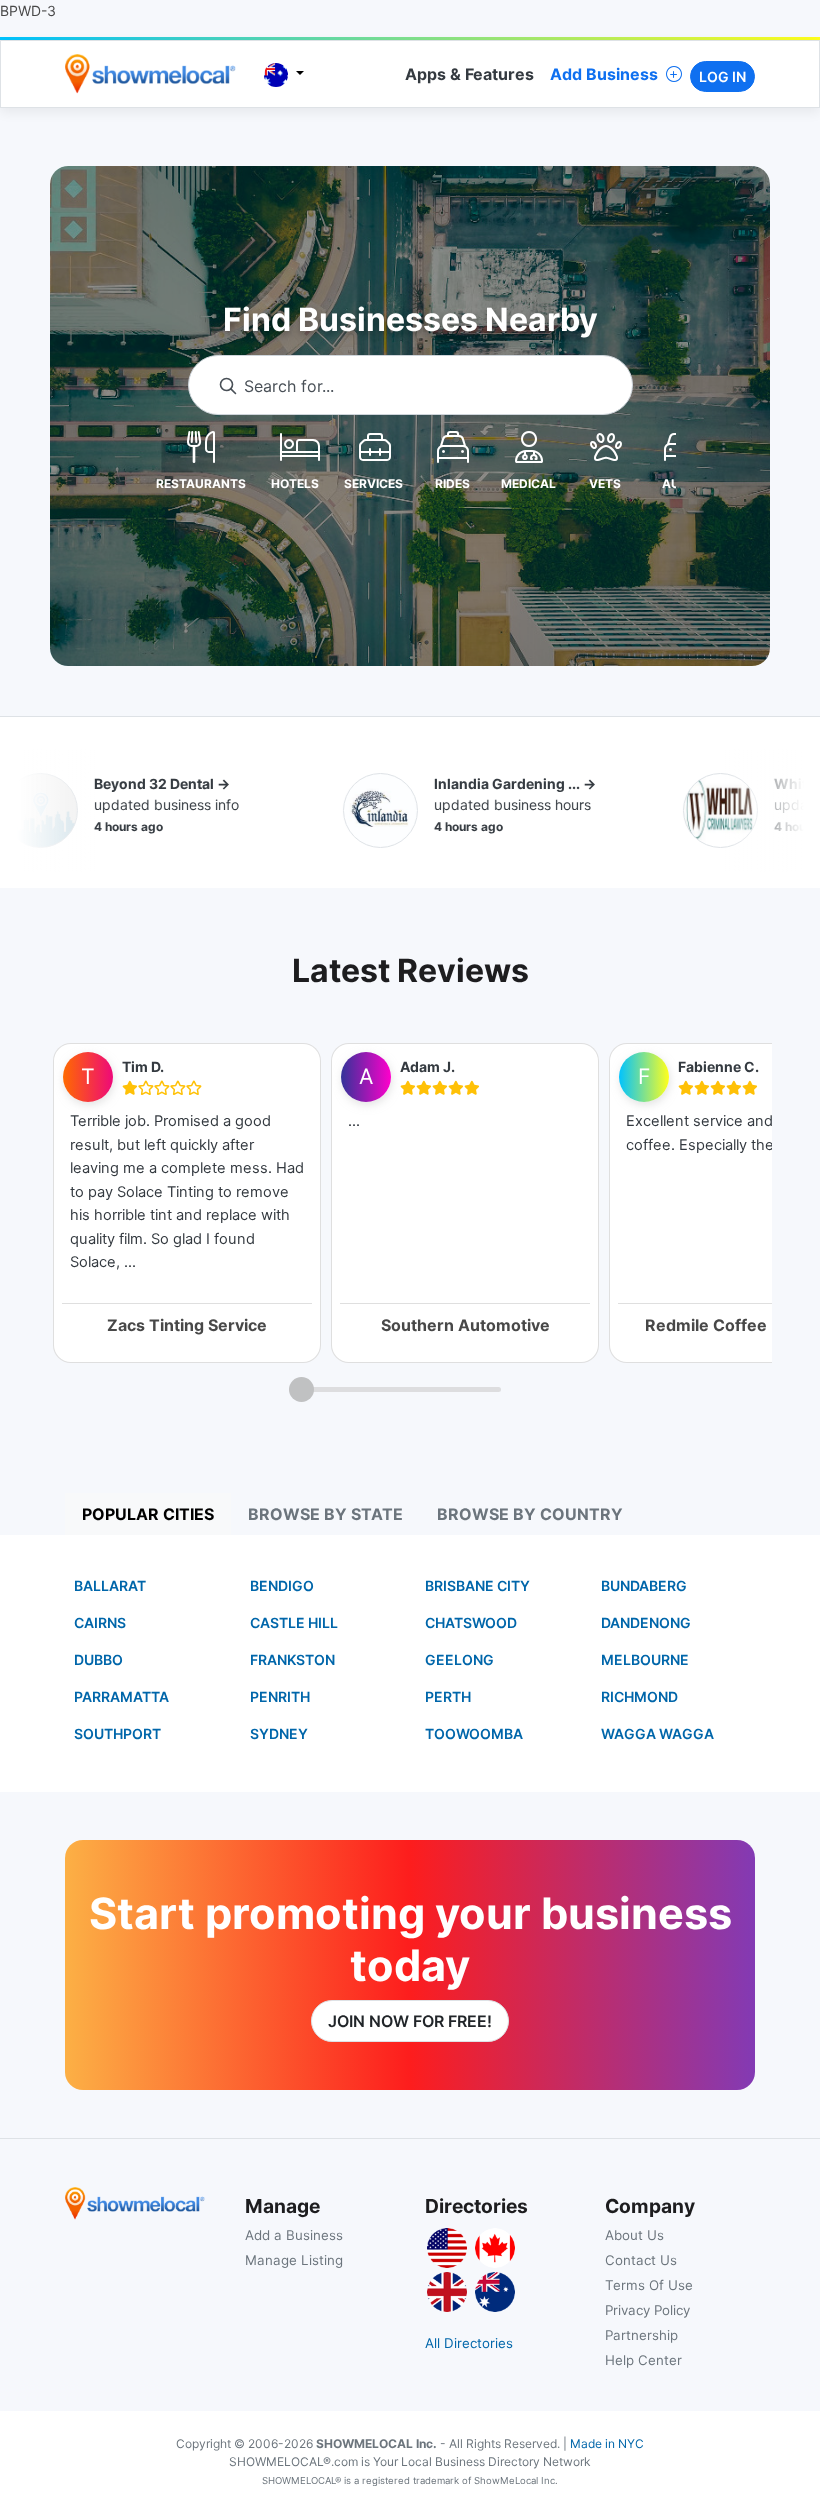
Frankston (292, 1659)
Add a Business (294, 2235)
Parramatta (121, 1696)
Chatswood (471, 1622)
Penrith (280, 1696)
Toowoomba (474, 1733)
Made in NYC (607, 2443)
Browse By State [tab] (325, 1514)
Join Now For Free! (410, 2021)
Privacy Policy (647, 2310)
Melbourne (645, 1659)
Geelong (459, 1659)
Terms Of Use (649, 2285)
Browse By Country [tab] (530, 1514)
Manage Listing (294, 2260)
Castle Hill (294, 1622)
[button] (201, 446)
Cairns (100, 1622)
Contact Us (641, 2260)
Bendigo (282, 1585)
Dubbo (98, 1659)
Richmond (639, 1696)
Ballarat (110, 1585)
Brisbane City (477, 1585)
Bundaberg (644, 1585)
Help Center (643, 2360)
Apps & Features (469, 74)
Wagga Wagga (657, 1733)
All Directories (469, 2343)
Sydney (279, 1733)
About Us (634, 2235)
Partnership (641, 2335)
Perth (448, 1696)
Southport (117, 1733)
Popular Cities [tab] (148, 1514)
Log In (722, 76)
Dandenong (646, 1622)
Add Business (604, 74)
